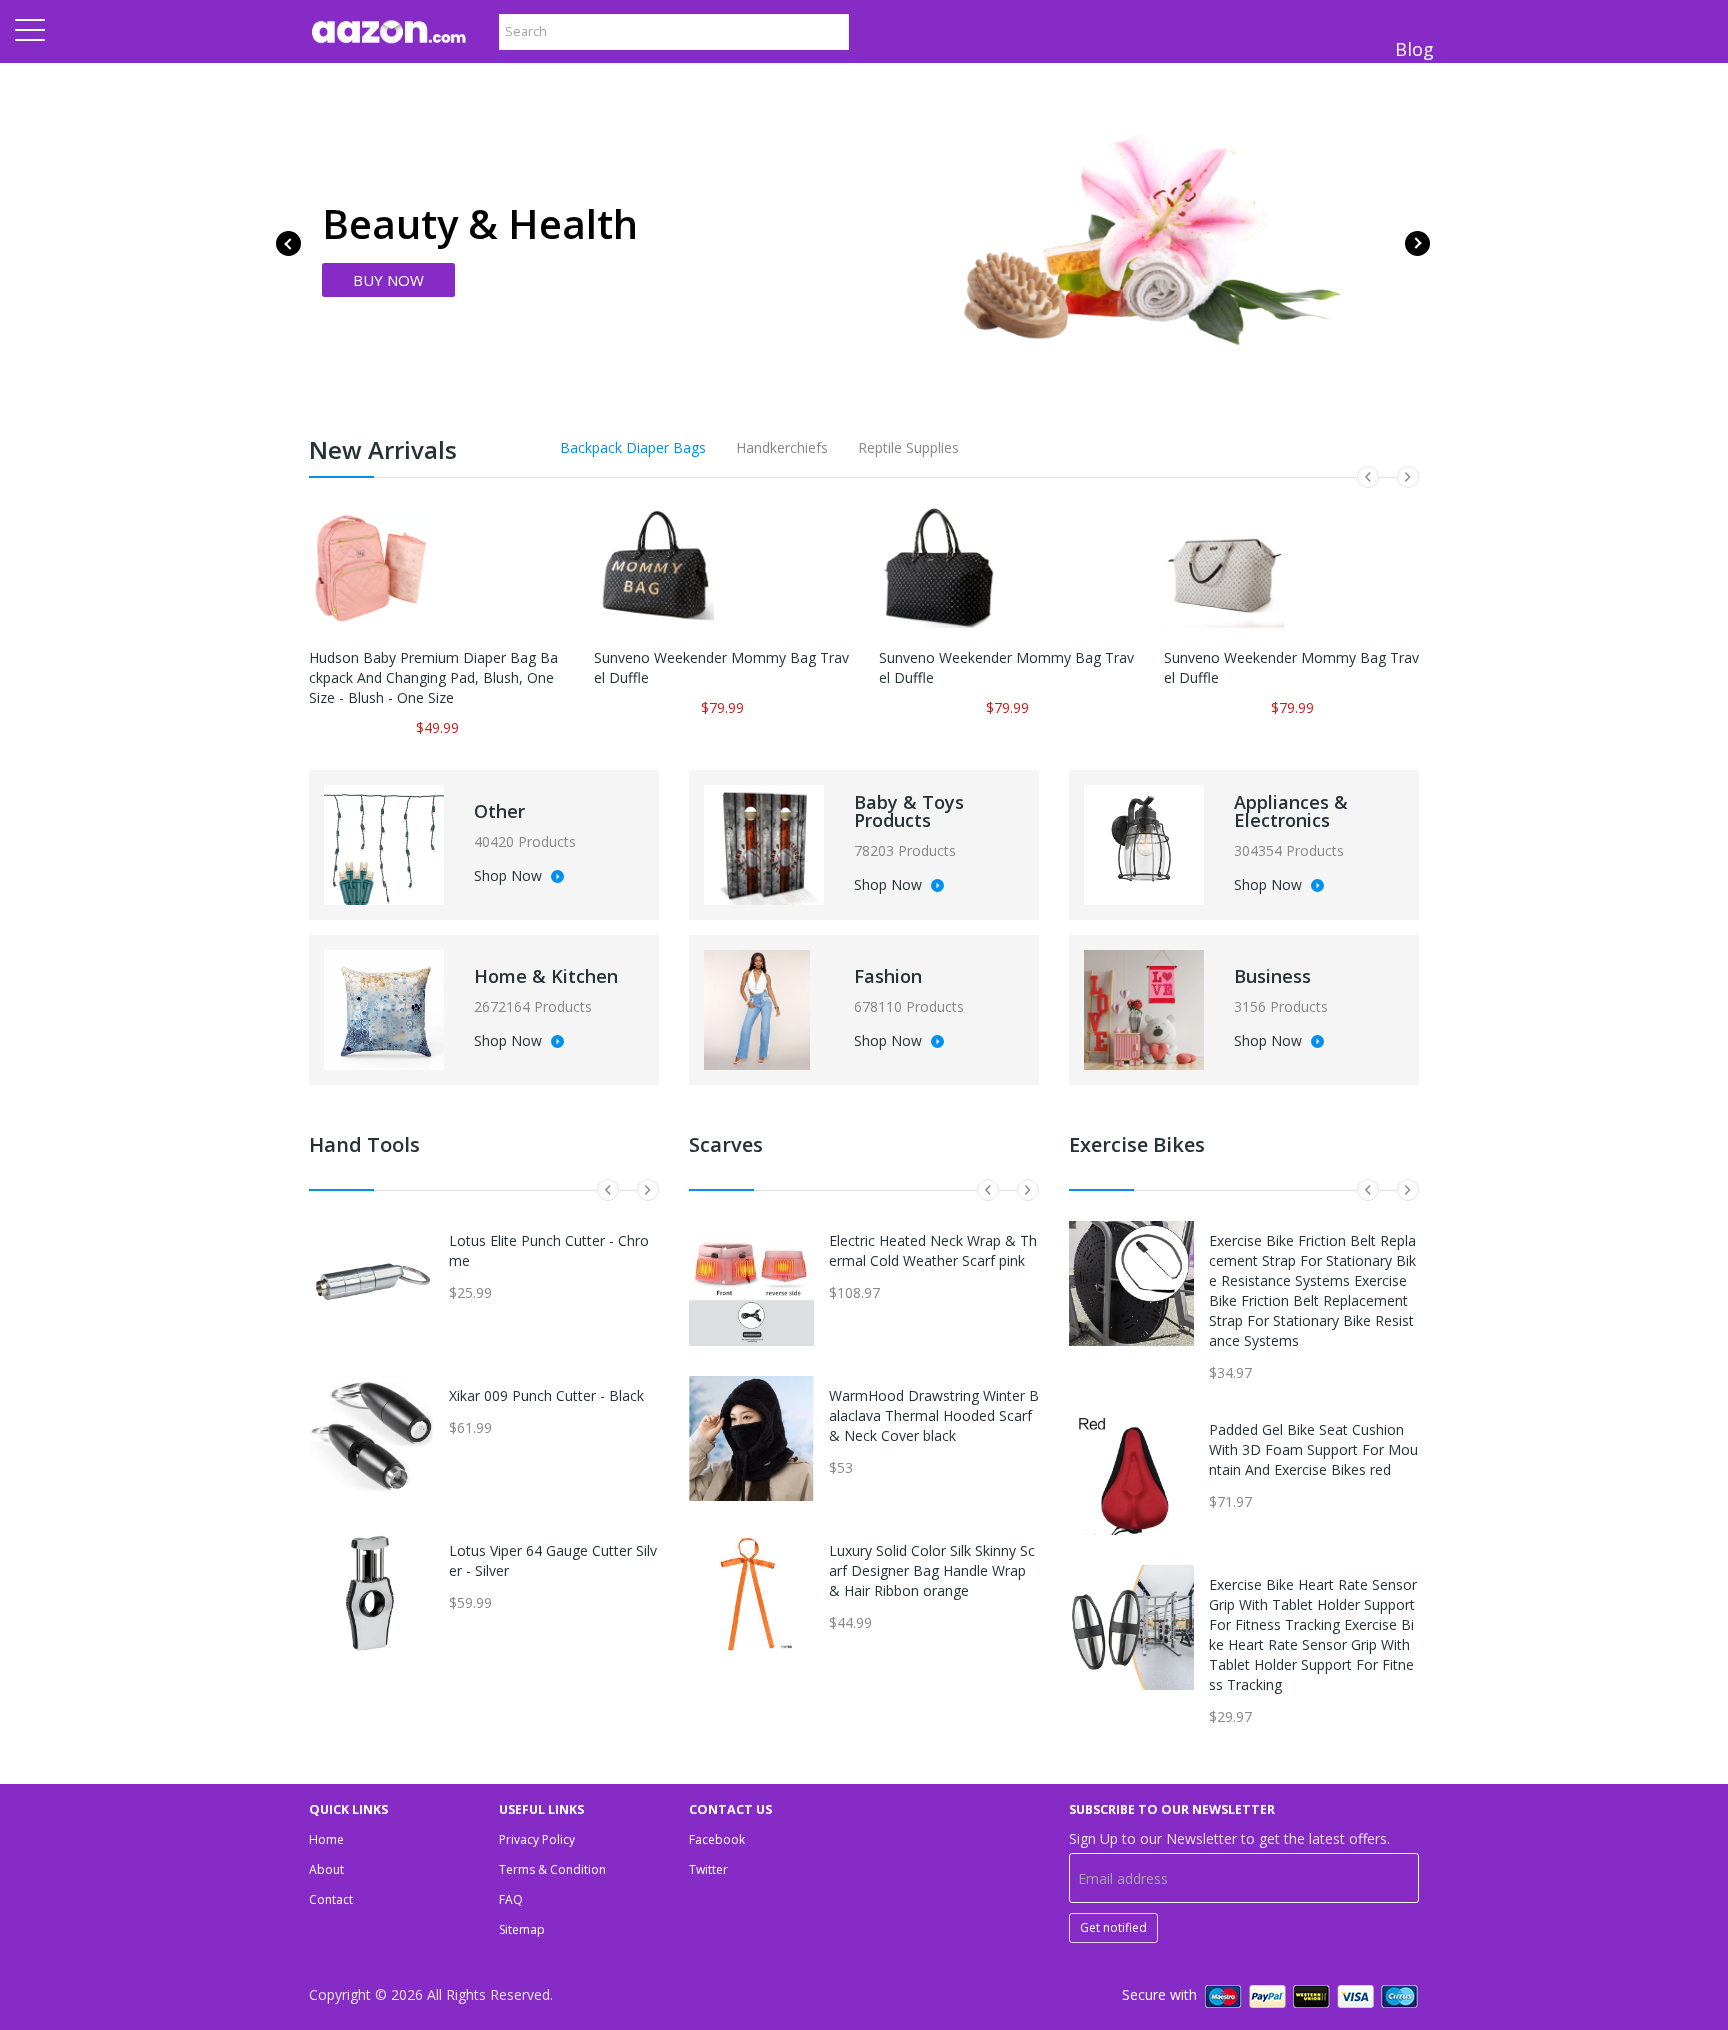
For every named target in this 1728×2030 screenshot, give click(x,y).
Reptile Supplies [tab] (908, 447)
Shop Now (510, 877)
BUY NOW (388, 280)
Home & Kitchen (546, 976)
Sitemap (522, 1929)
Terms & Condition (552, 1869)
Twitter (708, 1869)
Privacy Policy (537, 1839)
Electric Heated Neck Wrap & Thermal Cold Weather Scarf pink (933, 1250)
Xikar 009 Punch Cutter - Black (546, 1395)
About (326, 1869)
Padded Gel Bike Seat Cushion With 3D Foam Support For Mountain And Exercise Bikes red (1313, 1449)
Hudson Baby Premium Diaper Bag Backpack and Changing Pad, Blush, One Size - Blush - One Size (433, 677)
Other (499, 811)
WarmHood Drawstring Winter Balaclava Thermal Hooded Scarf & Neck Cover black (934, 1415)
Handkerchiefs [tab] (782, 447)
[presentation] (288, 243)
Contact (331, 1899)
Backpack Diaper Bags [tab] (633, 447)
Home (326, 1839)
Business (1272, 976)
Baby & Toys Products (909, 811)
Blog (1414, 49)
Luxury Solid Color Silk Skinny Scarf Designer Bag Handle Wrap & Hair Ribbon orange (932, 1570)
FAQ (511, 1899)
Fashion (888, 976)
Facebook (717, 1839)
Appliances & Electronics (1291, 811)
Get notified (1113, 1927)
